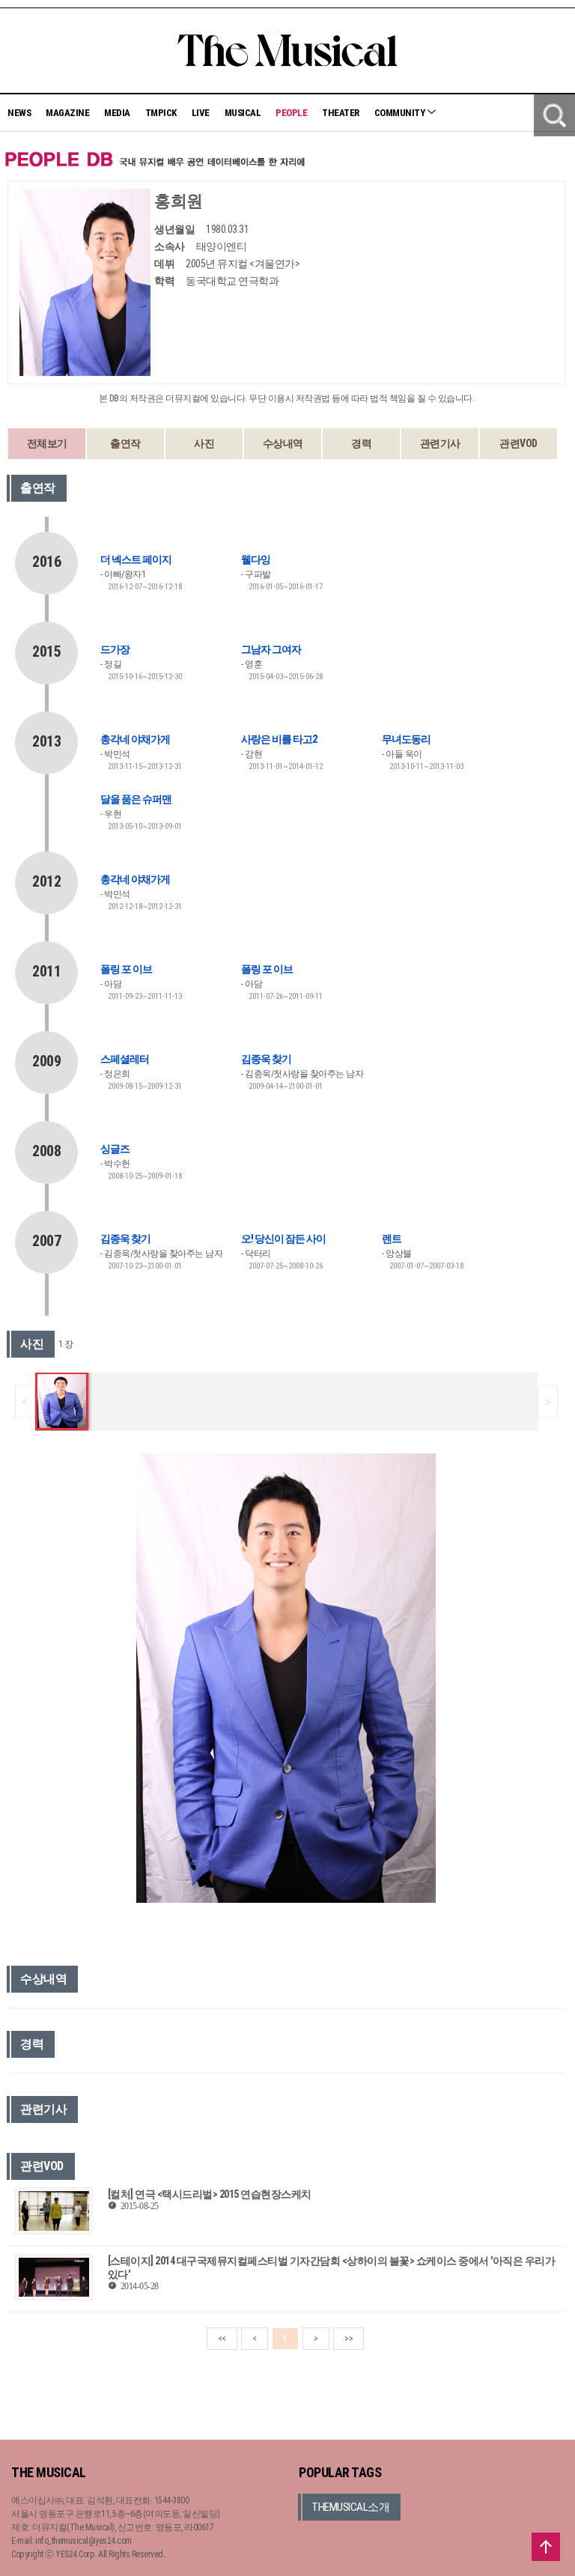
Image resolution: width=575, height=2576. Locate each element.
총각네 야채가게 (135, 739)
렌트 (392, 1239)
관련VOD (518, 443)
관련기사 (440, 443)
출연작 (125, 443)
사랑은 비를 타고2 (279, 739)
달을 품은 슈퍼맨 (136, 799)
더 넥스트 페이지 (136, 559)
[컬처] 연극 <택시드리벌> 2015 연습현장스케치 (210, 2194)
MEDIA (117, 113)
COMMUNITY (401, 113)
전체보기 (47, 443)
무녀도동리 (406, 739)
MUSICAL (243, 113)
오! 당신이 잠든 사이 (283, 1239)
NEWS (19, 113)
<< (222, 2339)
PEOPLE (291, 113)
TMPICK (161, 113)
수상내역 (283, 443)
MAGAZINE (67, 113)
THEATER (341, 113)
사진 (204, 443)
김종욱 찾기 (266, 1059)
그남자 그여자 (271, 649)
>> (349, 2339)
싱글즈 (115, 1149)
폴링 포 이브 (126, 969)
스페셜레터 (125, 1059)
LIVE (201, 113)
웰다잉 (256, 559)
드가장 (115, 649)
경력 (361, 443)
